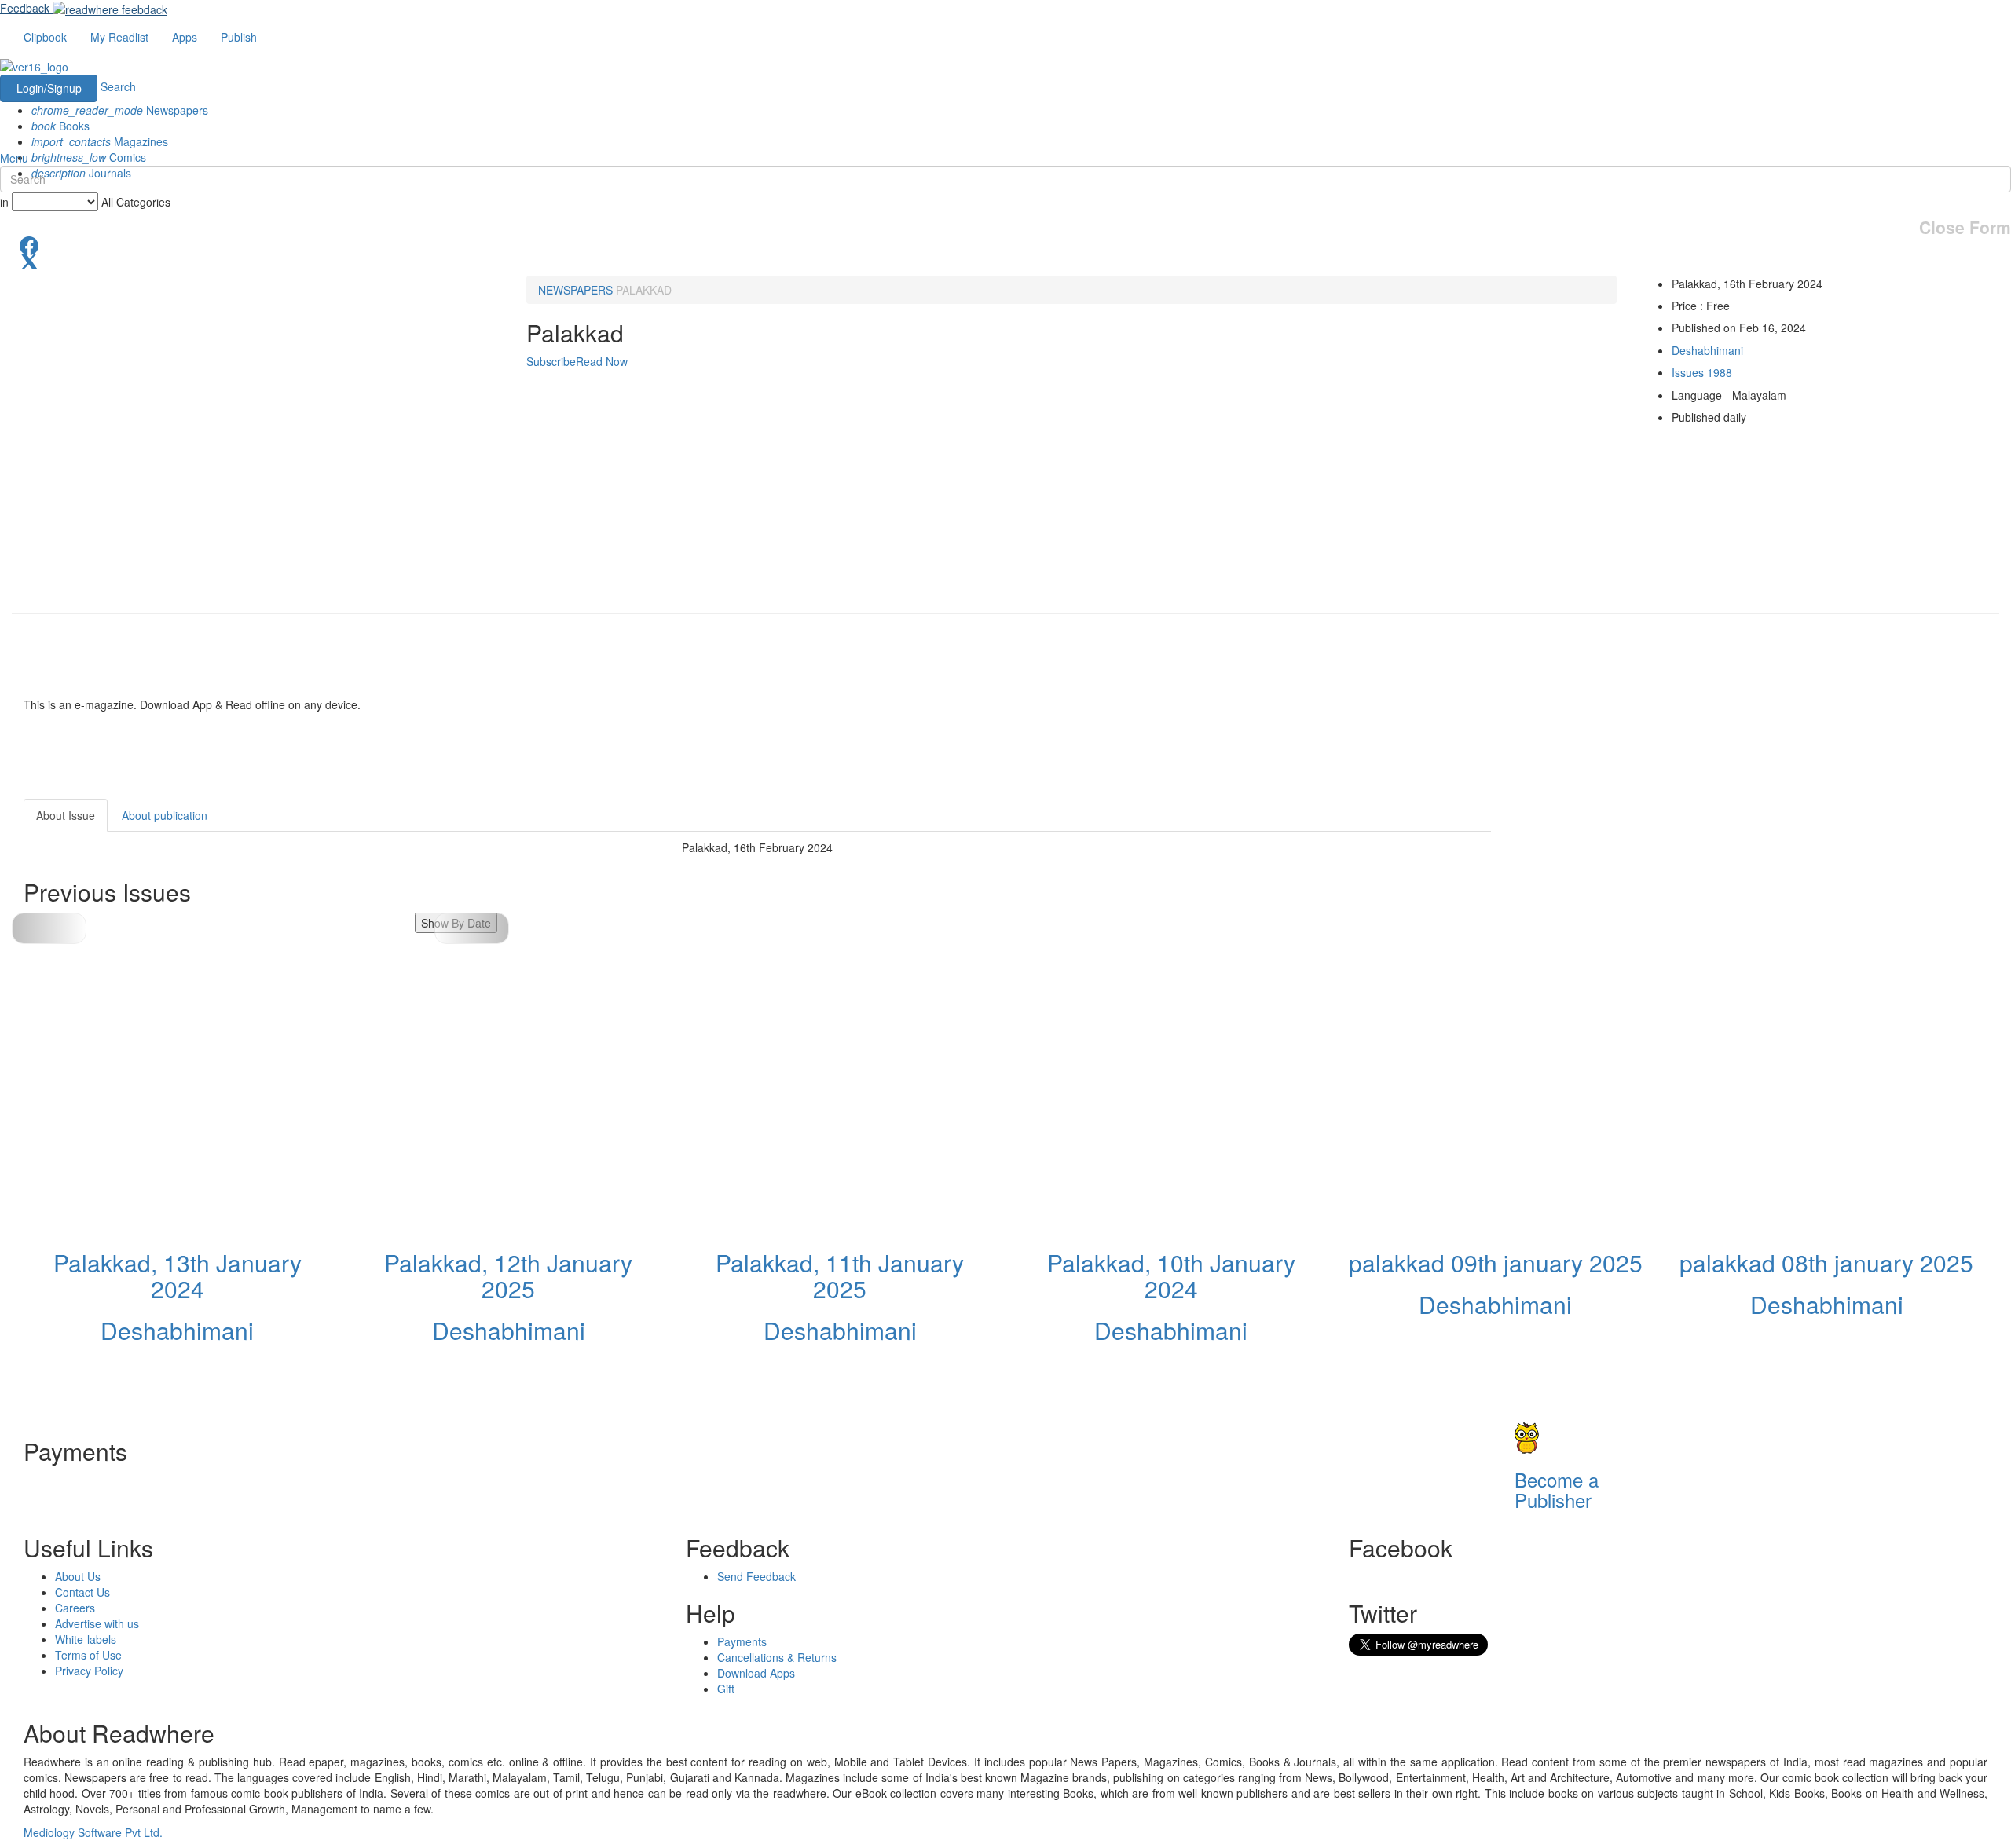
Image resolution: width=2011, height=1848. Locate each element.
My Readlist (119, 37)
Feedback (25, 8)
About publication (165, 815)
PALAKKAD (644, 290)
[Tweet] (1005, 260)
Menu (14, 158)
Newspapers (120, 110)
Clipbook (45, 37)
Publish (239, 37)
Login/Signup (49, 88)
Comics (89, 157)
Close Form (1965, 227)
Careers (75, 1608)
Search (118, 86)
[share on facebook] (1005, 244)
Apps (185, 37)
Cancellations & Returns (777, 1657)
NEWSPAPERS (575, 290)
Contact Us (82, 1592)
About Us (78, 1576)
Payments (742, 1641)
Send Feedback (756, 1576)
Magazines (100, 141)
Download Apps (756, 1673)
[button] (472, 928)
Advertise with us (97, 1623)
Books (60, 126)
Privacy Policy (89, 1671)
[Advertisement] (1632, 897)
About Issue (66, 815)
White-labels (86, 1639)
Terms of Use (88, 1655)
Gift (726, 1689)
